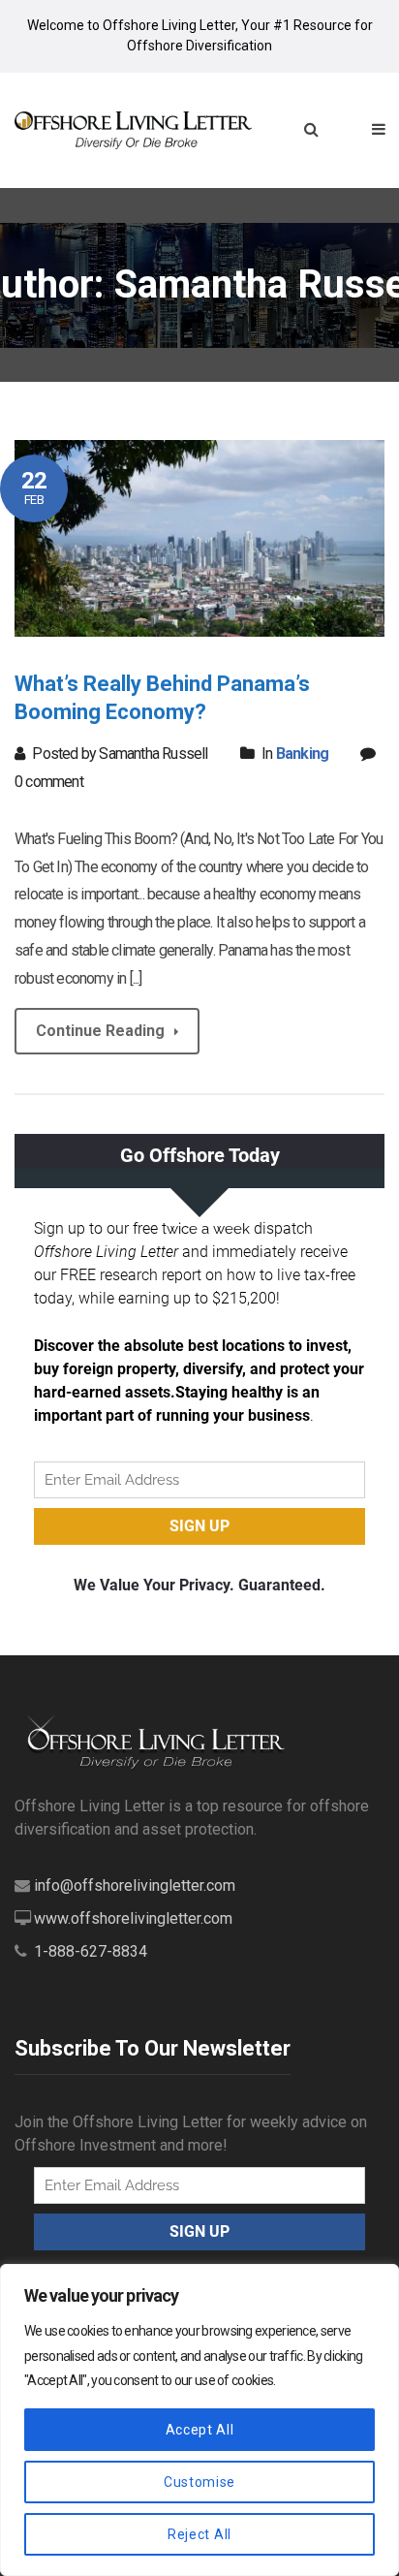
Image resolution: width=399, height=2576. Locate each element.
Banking (302, 754)
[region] (199, 2420)
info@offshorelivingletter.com (135, 1885)
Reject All (199, 2534)
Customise (199, 2482)
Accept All (200, 2430)
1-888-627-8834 (91, 1951)
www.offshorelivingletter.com (133, 1918)
